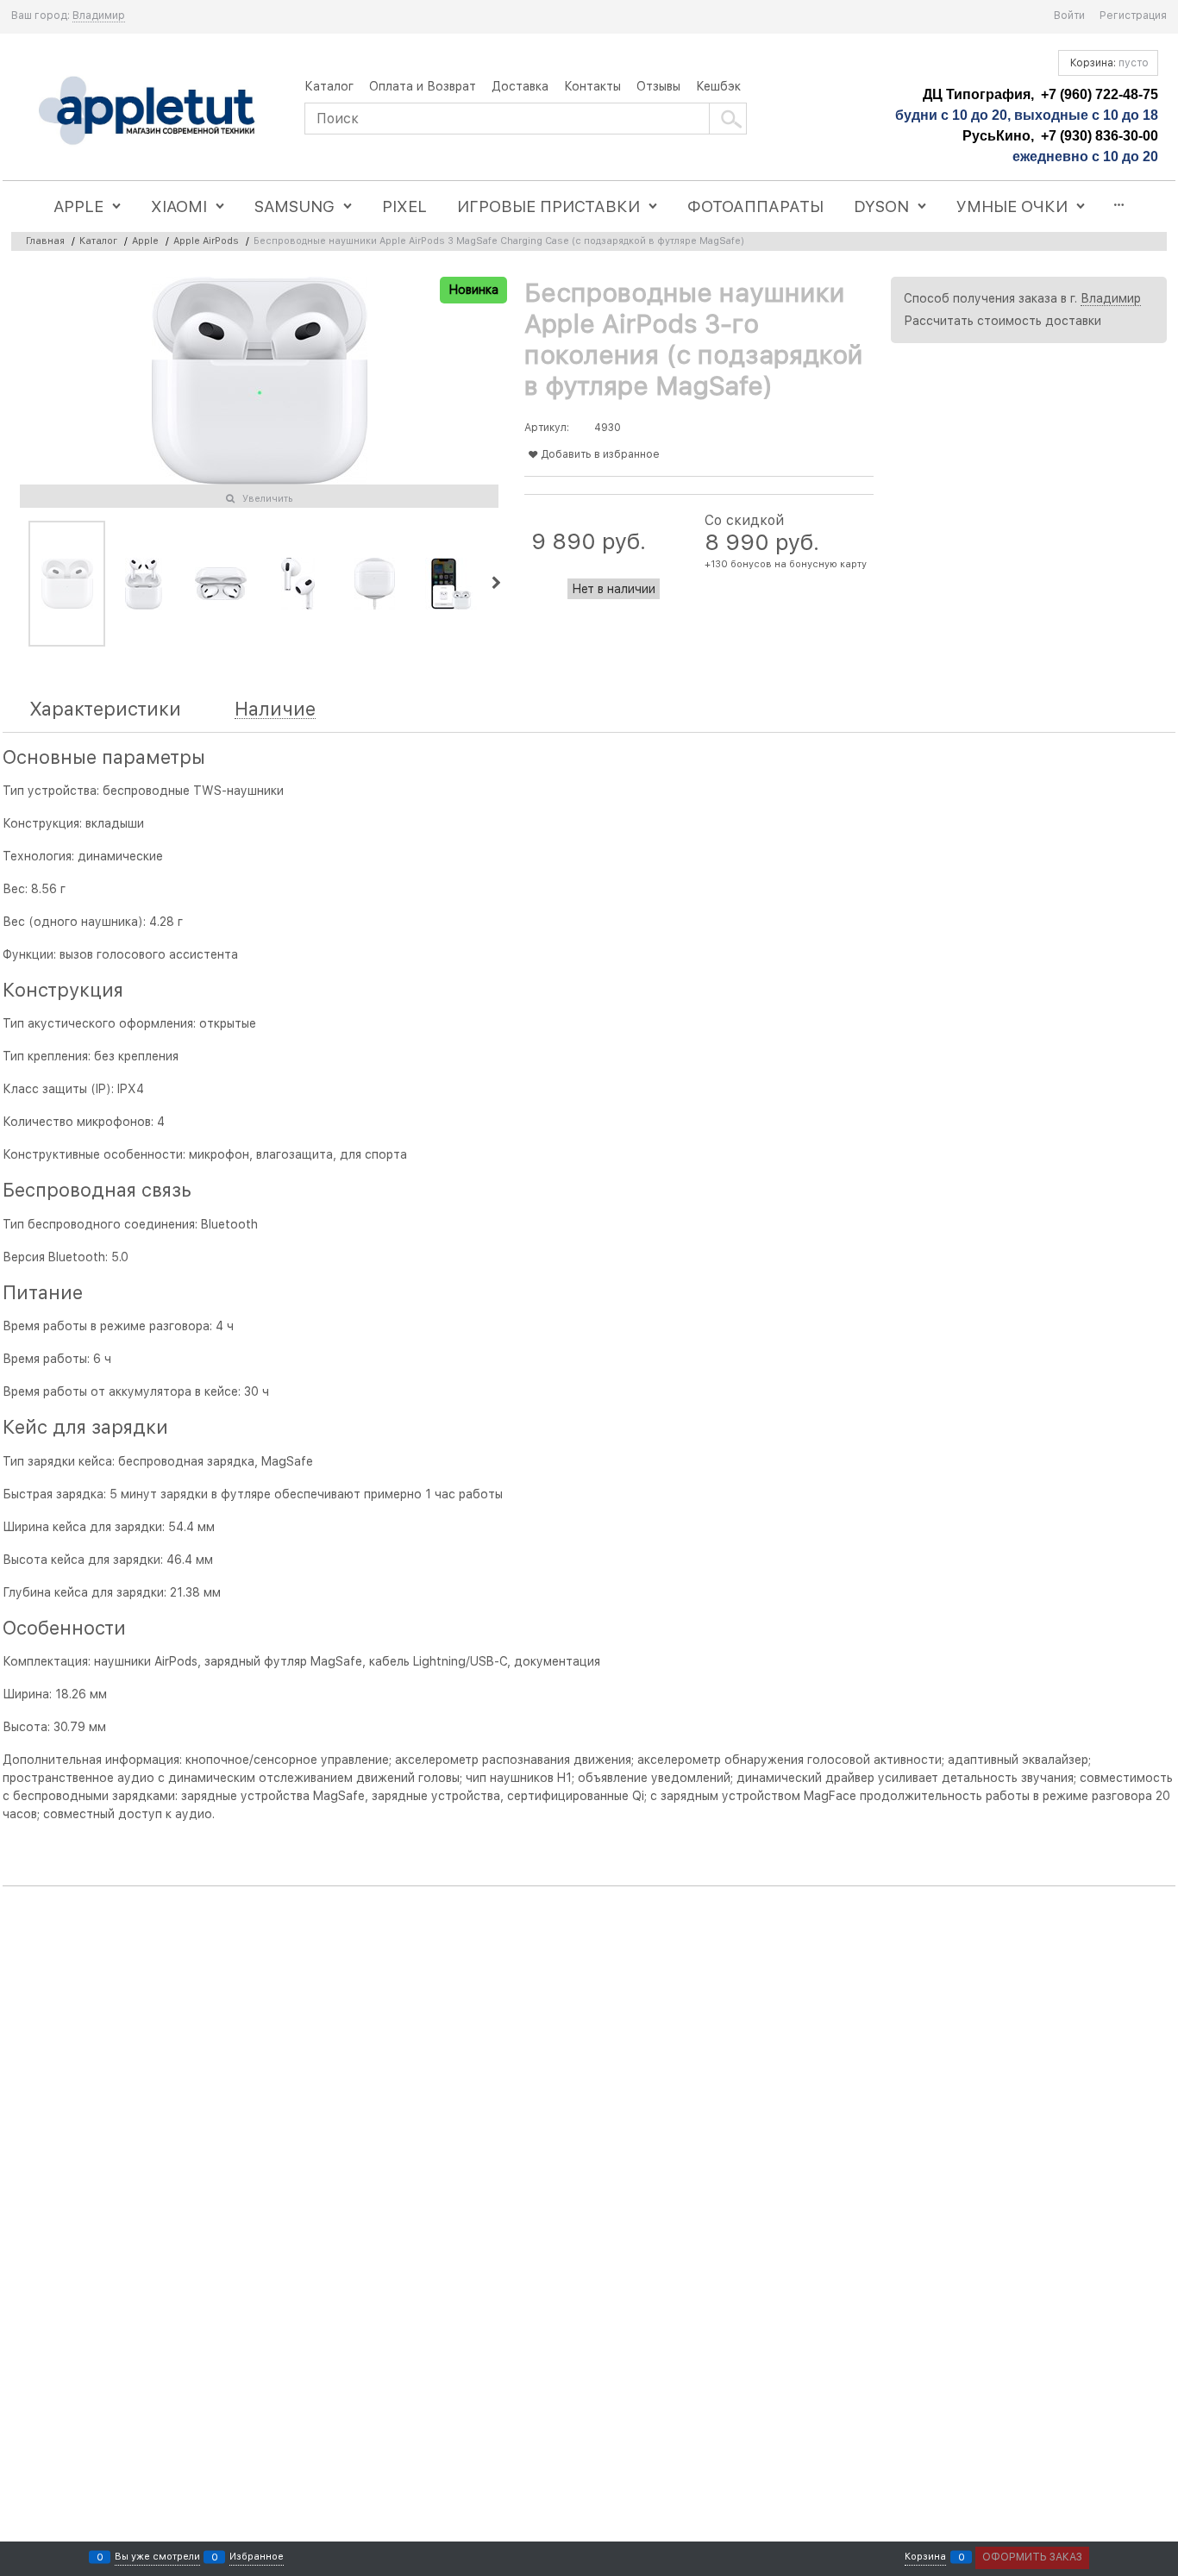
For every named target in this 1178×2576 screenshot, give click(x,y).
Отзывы (658, 86)
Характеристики (105, 709)
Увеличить (268, 499)
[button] (496, 584)
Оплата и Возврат (423, 86)
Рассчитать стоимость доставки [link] (1003, 321)
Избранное (257, 2557)
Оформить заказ (1032, 2557)
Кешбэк (718, 86)
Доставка (520, 86)
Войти (1069, 16)
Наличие (275, 709)
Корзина (925, 2557)
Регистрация (1133, 16)
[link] (99, 16)
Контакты (592, 86)
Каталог (329, 86)
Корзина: (1108, 63)
